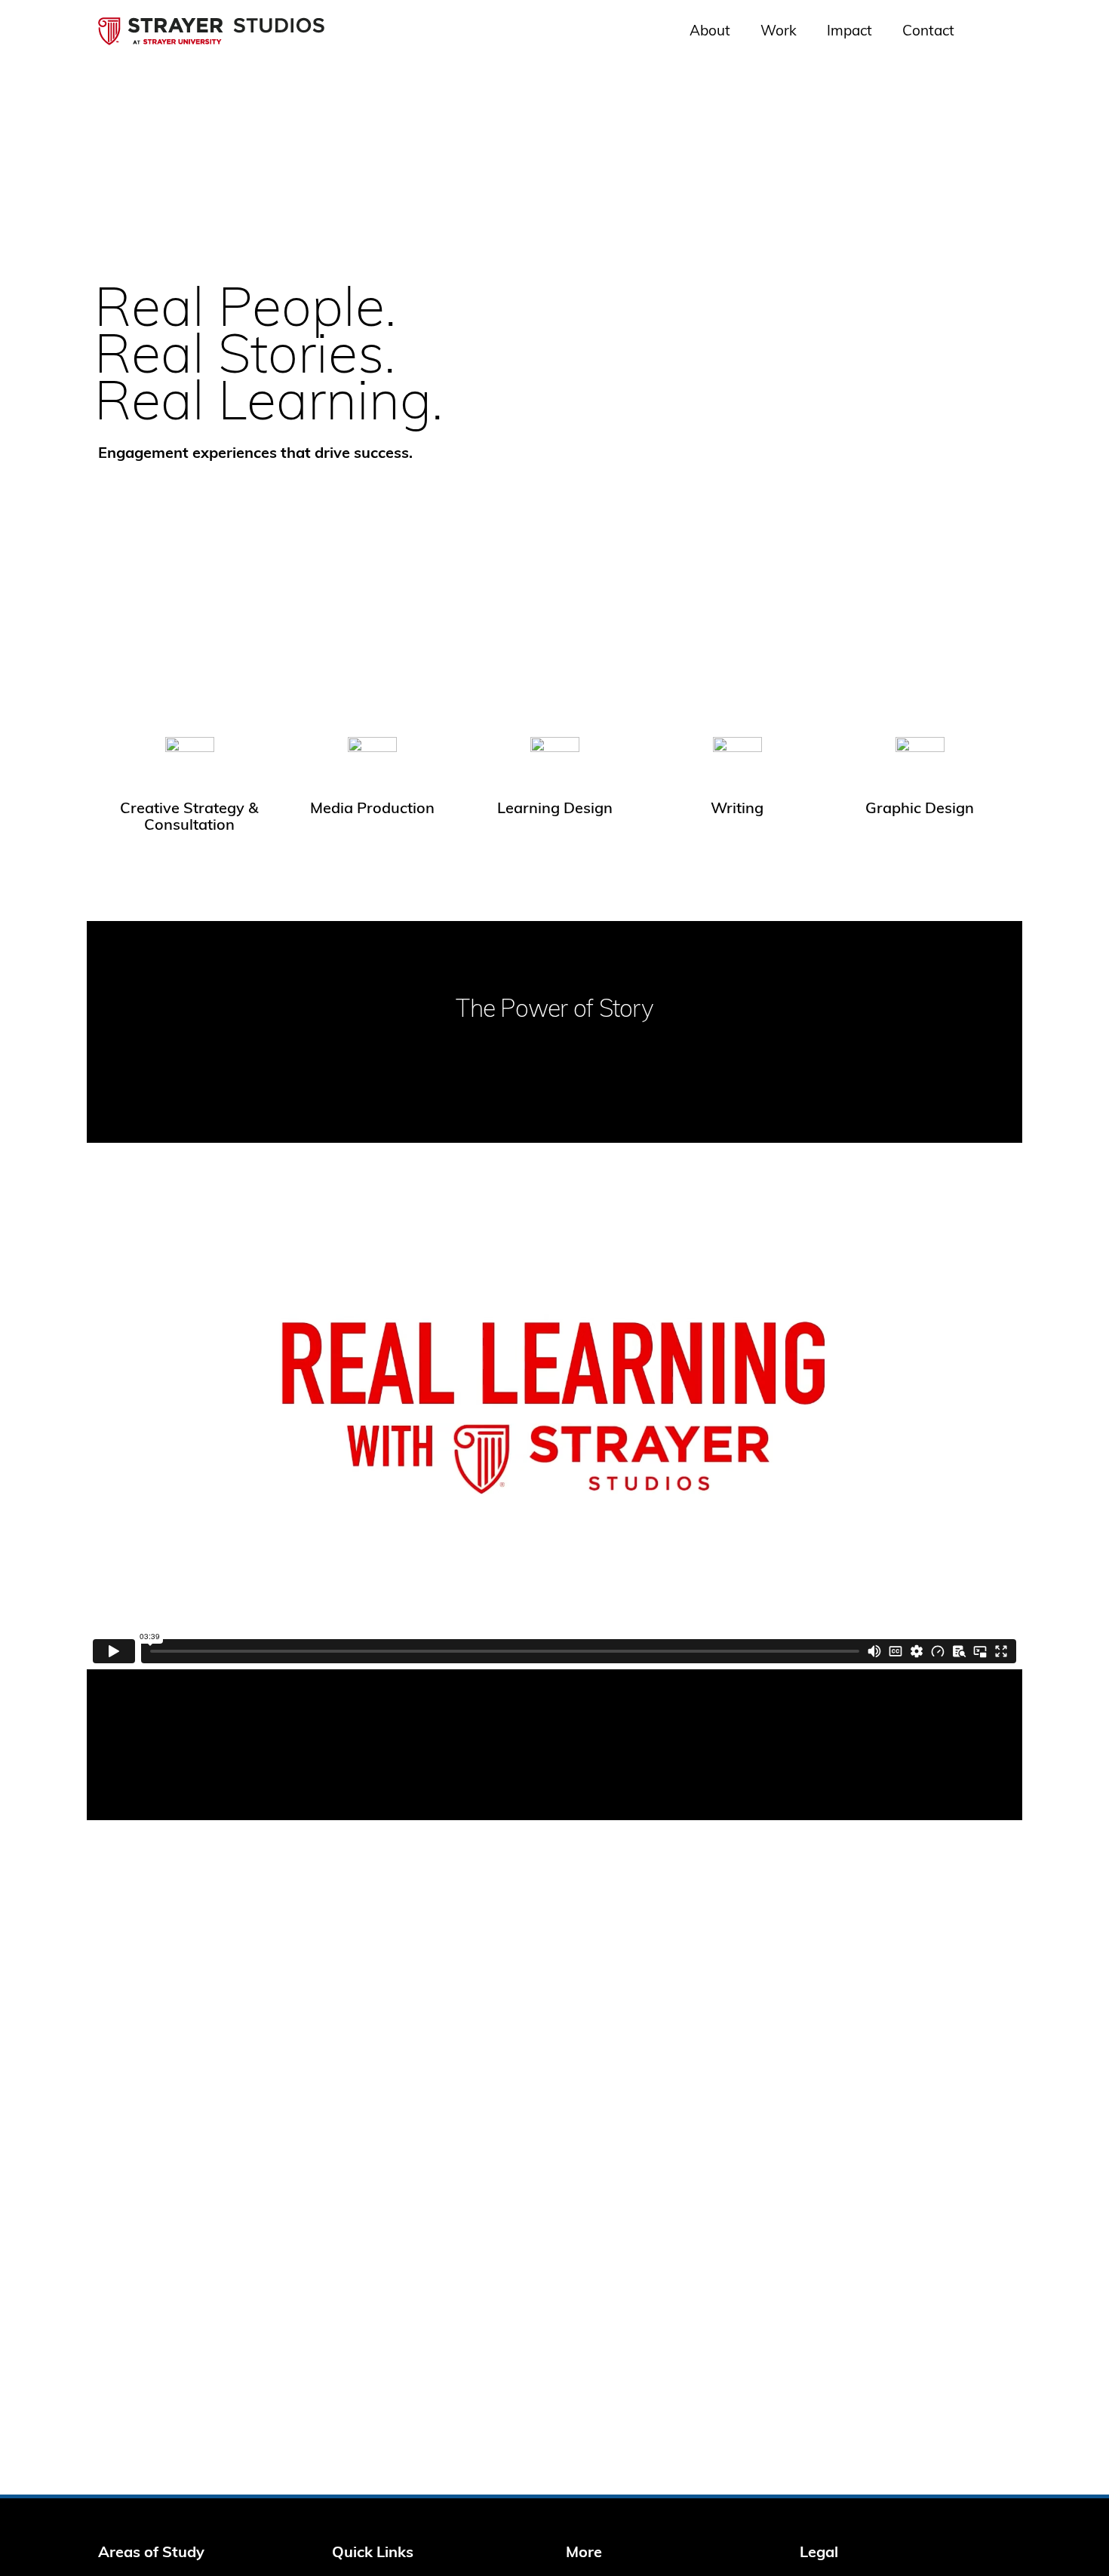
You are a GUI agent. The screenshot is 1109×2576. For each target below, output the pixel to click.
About (710, 32)
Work (779, 32)
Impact (849, 32)
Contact (928, 32)
